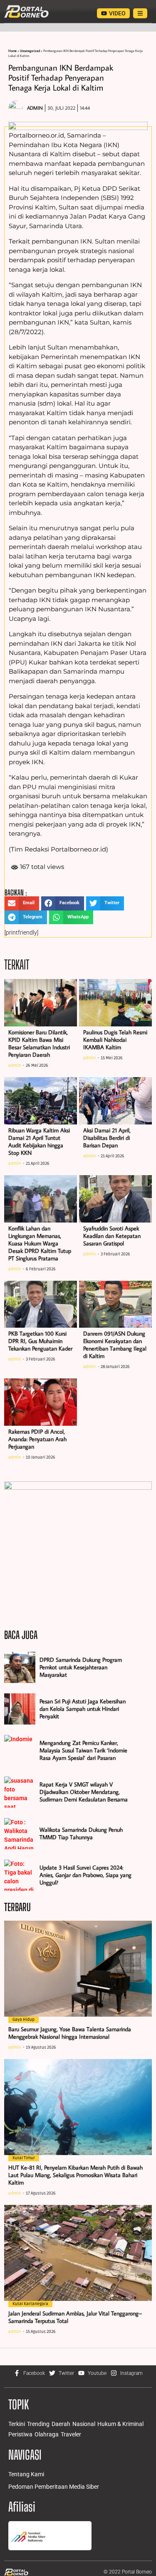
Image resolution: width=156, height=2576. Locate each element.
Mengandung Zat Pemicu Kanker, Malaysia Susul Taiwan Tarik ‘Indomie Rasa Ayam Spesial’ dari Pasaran (83, 1750)
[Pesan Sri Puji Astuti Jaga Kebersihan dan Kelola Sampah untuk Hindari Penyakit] (20, 1709)
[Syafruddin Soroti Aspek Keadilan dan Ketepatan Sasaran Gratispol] (115, 1199)
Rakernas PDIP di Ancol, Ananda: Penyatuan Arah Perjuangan (37, 1439)
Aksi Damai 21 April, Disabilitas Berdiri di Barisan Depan (107, 1138)
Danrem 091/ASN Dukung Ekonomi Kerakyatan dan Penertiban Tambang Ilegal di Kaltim (115, 1345)
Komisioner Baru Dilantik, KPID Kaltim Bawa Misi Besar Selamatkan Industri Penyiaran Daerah (39, 1043)
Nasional (84, 2424)
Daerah (61, 2424)
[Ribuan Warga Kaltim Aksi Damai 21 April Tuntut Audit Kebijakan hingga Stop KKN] (41, 1101)
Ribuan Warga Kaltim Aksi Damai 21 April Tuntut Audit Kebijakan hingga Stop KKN (39, 1142)
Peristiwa (20, 2434)
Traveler (71, 2434)
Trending (38, 2424)
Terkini (17, 2424)
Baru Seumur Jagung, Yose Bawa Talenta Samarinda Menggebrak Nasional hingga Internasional (70, 2033)
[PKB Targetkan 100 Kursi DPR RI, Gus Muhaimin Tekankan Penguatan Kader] (41, 1304)
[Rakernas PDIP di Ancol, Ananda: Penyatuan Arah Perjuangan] (41, 1402)
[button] (22, 903)
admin (15, 1065)
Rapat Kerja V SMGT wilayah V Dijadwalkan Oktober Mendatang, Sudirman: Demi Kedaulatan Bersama (84, 1792)
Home (12, 51)
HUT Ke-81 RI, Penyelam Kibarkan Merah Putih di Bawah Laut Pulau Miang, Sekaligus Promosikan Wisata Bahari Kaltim (76, 2175)
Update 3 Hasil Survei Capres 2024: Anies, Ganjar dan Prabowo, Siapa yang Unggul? (85, 1875)
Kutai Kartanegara (30, 2304)
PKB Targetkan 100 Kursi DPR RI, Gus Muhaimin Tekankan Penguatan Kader (40, 1341)
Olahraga (47, 2434)
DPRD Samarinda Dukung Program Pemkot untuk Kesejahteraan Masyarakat (81, 1667)
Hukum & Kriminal (120, 2424)
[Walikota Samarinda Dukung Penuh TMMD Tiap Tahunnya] (20, 1834)
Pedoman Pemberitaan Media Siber (54, 2487)
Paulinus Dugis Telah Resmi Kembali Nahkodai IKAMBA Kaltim (115, 1040)
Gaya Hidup (24, 2020)
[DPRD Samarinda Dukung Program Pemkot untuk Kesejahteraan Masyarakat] (20, 1667)
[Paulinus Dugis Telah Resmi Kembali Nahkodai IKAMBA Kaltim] (115, 1003)
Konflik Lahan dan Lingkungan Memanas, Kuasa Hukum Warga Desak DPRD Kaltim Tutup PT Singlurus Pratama (40, 1243)
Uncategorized (30, 51)
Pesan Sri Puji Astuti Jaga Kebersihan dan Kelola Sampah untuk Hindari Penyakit (83, 1709)
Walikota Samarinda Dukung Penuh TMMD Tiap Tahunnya (81, 1833)
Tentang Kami (26, 2474)
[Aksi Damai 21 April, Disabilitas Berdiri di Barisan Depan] (115, 1101)
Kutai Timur (24, 2158)
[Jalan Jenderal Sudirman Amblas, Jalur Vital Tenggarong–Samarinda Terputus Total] (78, 2253)
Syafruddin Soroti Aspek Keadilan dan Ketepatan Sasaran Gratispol (112, 1236)
